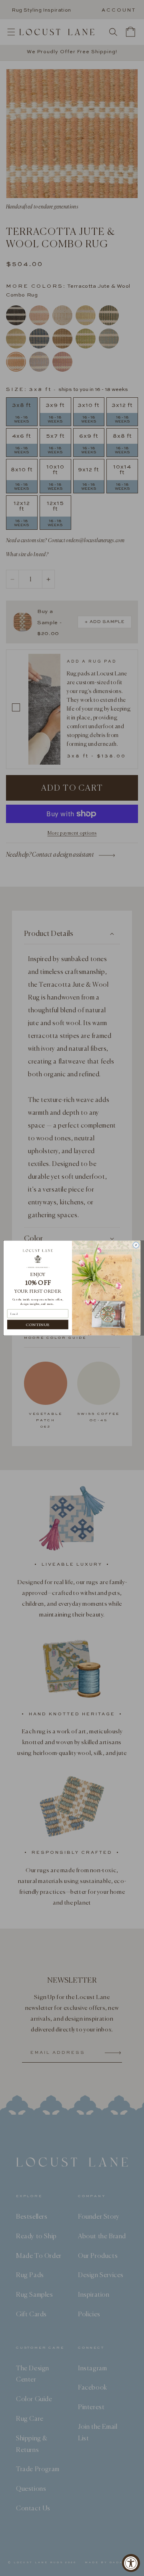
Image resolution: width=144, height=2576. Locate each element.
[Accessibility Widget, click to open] (131, 2563)
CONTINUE (38, 1324)
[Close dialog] (136, 1245)
